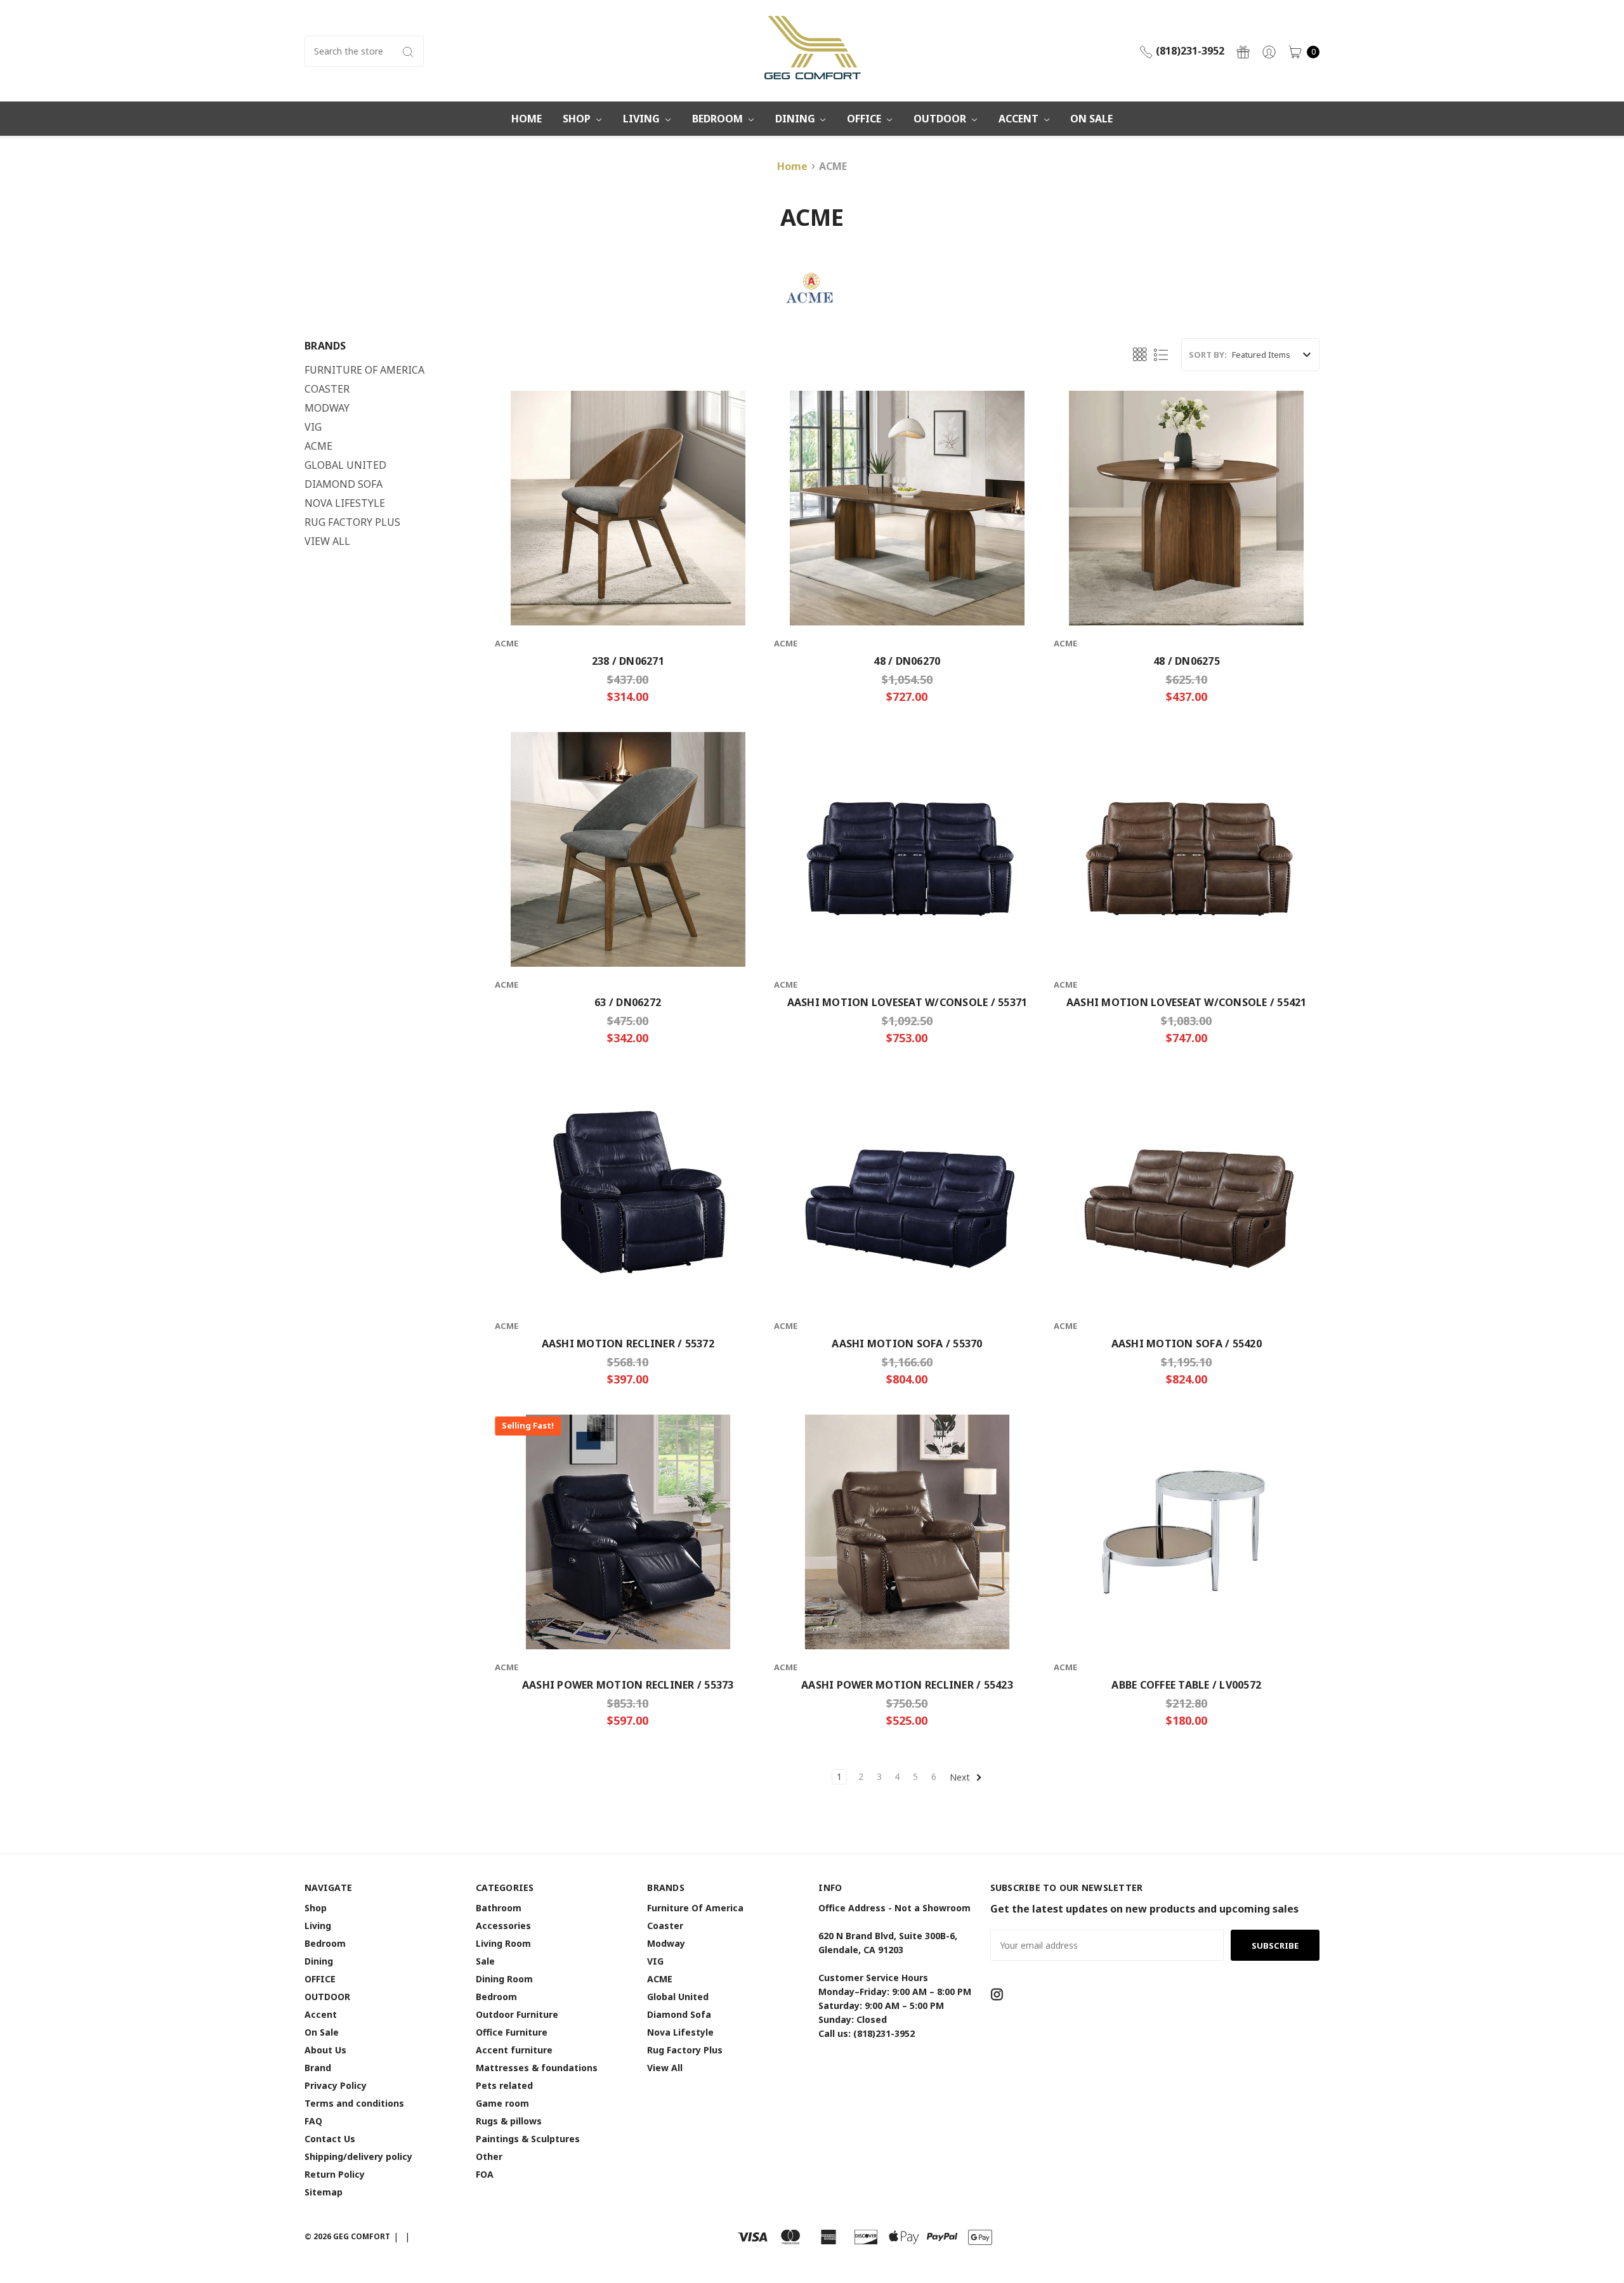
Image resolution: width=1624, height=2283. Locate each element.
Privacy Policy (336, 2085)
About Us (325, 2050)
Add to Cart (628, 587)
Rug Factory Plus (352, 522)
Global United (345, 465)
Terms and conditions (354, 2103)
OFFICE (865, 119)
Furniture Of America (364, 370)
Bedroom (719, 119)
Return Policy (335, 2174)
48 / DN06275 (1187, 661)
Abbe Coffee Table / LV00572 (1186, 1685)
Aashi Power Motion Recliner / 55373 (628, 1685)
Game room (502, 2103)
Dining (796, 119)
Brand (318, 2068)
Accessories (503, 1926)
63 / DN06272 (628, 1002)
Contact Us (330, 2139)
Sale (485, 1961)
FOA (485, 2174)
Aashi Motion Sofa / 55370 (907, 1344)
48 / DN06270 (907, 661)
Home (527, 119)
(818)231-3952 (1189, 51)
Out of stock (907, 928)
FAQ (313, 2121)
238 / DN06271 (628, 661)
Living (643, 119)
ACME (318, 446)
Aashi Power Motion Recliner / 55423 (907, 1685)
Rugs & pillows (509, 2121)
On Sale (1091, 119)
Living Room (503, 1943)
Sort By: (1208, 355)
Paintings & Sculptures (528, 2139)
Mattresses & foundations (537, 2068)
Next (961, 1777)
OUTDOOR (941, 119)
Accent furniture (514, 2050)
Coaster (327, 389)
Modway (327, 408)
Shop (578, 119)
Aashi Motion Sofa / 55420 (1187, 1344)
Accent (1020, 119)
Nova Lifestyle (345, 503)
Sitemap (324, 2192)
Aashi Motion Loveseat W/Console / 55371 (907, 1002)
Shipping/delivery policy (358, 2156)
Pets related (504, 2085)
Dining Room (504, 1979)
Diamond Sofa (344, 484)
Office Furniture (512, 2032)
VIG (313, 427)
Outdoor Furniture (517, 2014)
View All (327, 541)
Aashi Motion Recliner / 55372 (628, 1344)
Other (489, 2156)
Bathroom (499, 1908)
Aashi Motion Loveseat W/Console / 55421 (1187, 1002)
